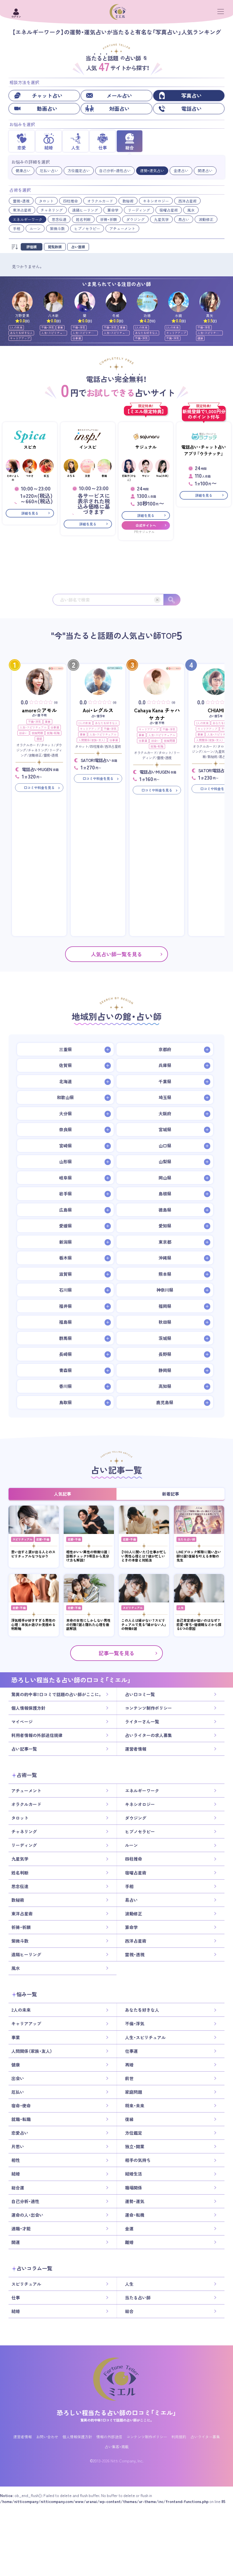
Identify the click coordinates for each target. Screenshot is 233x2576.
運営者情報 (136, 1749)
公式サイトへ (146, 525)
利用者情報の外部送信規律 (37, 1735)
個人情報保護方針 (28, 1708)
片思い (18, 2147)
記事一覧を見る (116, 1653)
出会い (23, 733)
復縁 (39, 739)
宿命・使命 (21, 2106)
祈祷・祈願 (108, 219)
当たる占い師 (186, 1539)
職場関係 (134, 2188)
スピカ (30, 447)
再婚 (129, 2065)
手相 (16, 228)
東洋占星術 (22, 210)
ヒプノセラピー (87, 228)
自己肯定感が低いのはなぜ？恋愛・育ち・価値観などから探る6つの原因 (199, 1624)
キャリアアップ (20, 338)
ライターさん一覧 (142, 1722)
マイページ (22, 1722)
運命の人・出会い (27, 2215)
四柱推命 (70, 201)
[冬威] (116, 302)
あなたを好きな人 (21, 333)
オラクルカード (100, 201)
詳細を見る (30, 513)
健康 (200, 338)
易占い (184, 219)
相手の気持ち (138, 2160)
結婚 (16, 2174)
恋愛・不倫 (43, 1539)
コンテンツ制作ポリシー (148, 1708)
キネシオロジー (156, 201)
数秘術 (128, 201)
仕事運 (77, 338)
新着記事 (170, 1494)
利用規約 (179, 2437)
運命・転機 (135, 2215)
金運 (129, 2229)
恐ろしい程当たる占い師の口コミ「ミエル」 (116, 2413)
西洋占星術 (187, 201)
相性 (16, 2160)
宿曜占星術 (169, 210)
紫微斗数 (57, 228)
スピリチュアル (22, 1539)
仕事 (16, 2298)
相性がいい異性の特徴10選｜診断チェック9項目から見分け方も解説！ (88, 1556)
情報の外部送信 (109, 2437)
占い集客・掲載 (117, 2447)
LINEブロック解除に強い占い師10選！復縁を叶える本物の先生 (199, 1556)
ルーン (35, 228)
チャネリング (52, 210)
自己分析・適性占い (115, 171)
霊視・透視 (21, 201)
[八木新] (54, 302)
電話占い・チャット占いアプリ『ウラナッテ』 (204, 450)
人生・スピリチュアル (53, 333)
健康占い (23, 171)
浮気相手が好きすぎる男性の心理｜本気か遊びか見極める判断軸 (33, 1624)
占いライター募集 (205, 2437)
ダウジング (135, 219)
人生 (181, 1608)
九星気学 (161, 219)
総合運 (18, 2188)
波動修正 (206, 219)
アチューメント (122, 228)
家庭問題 (37, 733)
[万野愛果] (22, 302)
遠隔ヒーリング (85, 210)
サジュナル (146, 447)
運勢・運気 (135, 2201)
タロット (46, 201)
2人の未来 (16, 327)
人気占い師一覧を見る (116, 954)
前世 (129, 2078)
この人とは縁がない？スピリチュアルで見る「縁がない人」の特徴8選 (144, 1624)
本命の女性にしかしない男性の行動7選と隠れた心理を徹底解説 (88, 1624)
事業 (60, 327)
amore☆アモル (39, 710)
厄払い (18, 2092)
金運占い (181, 171)
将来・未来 (135, 2106)
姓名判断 (83, 219)
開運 (16, 2242)
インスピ (88, 447)
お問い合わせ (47, 2437)
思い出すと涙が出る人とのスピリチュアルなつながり (33, 1554)
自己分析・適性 (25, 2201)
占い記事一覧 (24, 1749)
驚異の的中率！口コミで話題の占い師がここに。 (57, 1694)
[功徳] (147, 302)
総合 (129, 2311)
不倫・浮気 (48, 327)
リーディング (139, 210)
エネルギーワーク (28, 219)
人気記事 (63, 1494)
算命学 (113, 210)
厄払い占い (49, 171)
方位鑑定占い (79, 171)
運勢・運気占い (152, 171)
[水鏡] (179, 302)
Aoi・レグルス (98, 710)
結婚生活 (134, 2174)
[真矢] (210, 302)
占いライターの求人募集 (148, 1735)
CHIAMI (216, 710)
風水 (191, 210)
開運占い (205, 171)
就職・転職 (53, 733)
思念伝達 (59, 219)
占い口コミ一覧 (140, 1694)
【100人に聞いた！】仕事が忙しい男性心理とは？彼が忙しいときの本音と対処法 (144, 1556)
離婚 (129, 2242)
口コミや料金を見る (39, 788)
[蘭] (85, 302)
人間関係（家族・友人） (92, 740)
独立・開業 (135, 2147)
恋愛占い (20, 2133)
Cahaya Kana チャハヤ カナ (157, 714)
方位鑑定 (134, 2133)
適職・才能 (21, 2229)
